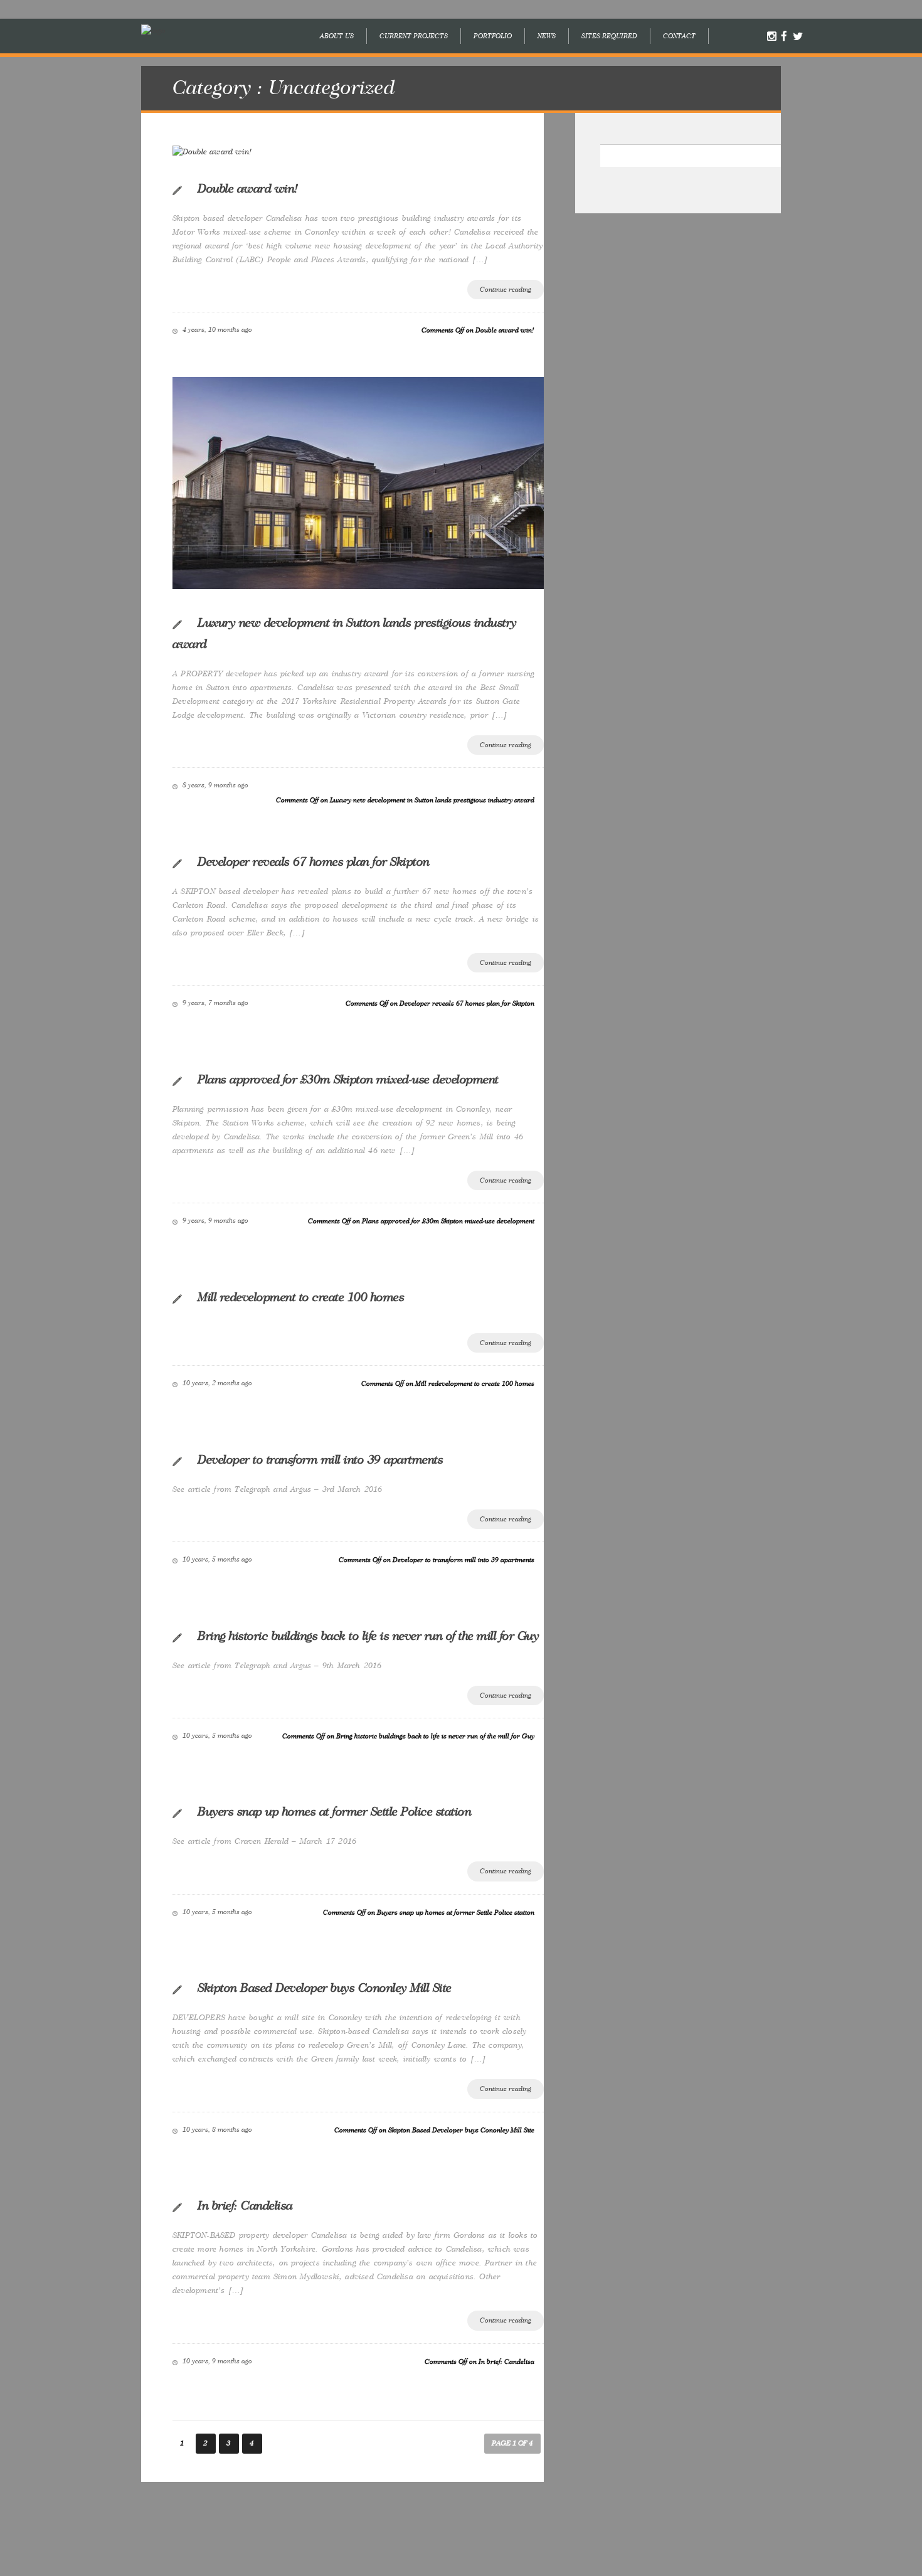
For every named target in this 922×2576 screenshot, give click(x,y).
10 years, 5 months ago (217, 1559)
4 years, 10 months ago (217, 330)
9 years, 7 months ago (215, 1003)
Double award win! (248, 189)
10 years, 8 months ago (217, 2130)
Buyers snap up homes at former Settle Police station (334, 1812)
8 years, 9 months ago (215, 785)
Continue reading (506, 290)
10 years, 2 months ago (217, 1383)
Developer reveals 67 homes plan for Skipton (314, 862)
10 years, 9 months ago (217, 2361)
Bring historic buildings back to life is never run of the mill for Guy (368, 1636)
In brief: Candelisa (245, 2206)
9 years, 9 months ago (215, 1221)
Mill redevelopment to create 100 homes (301, 1297)
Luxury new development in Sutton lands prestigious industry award (345, 634)
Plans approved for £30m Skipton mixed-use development (348, 1080)
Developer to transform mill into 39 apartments (320, 1460)
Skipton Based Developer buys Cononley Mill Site (325, 1988)
